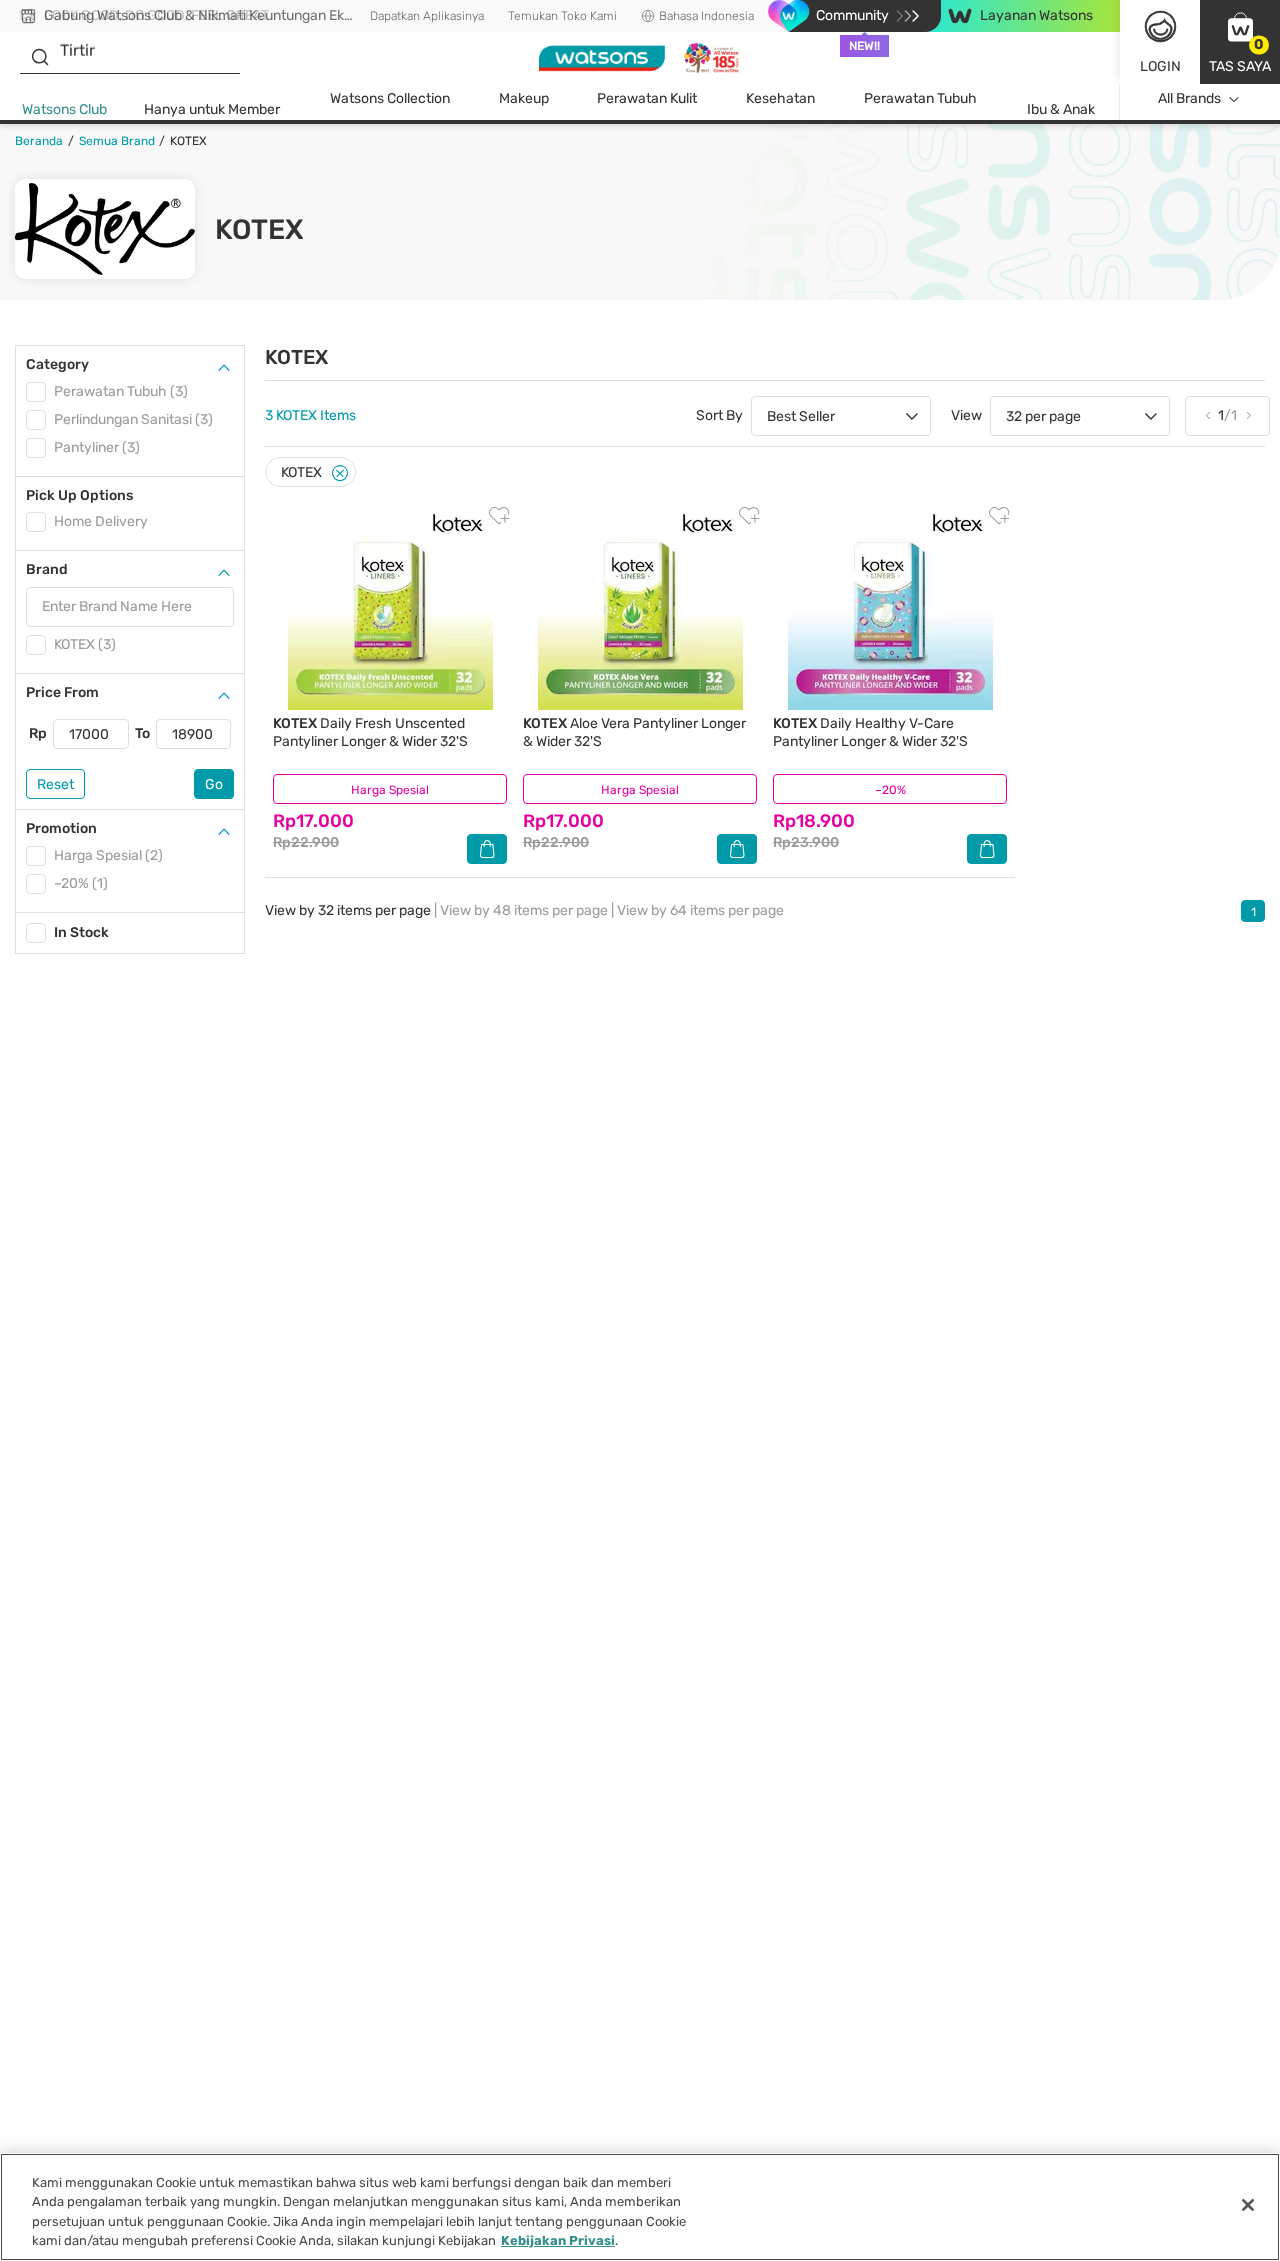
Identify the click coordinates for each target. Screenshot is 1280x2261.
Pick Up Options (79, 495)
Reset (55, 784)
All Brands (1189, 98)
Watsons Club (64, 109)
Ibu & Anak (1061, 109)
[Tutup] (1248, 2205)
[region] (640, 2207)
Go (214, 784)
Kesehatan (780, 98)
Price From (62, 692)
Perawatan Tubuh (920, 98)
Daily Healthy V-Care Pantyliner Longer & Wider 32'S (870, 732)
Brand (47, 569)
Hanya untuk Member (212, 109)
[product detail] (390, 607)
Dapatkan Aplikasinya (427, 16)
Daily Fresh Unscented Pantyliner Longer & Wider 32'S (370, 732)
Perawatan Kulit (647, 98)
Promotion (61, 828)
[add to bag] (487, 849)
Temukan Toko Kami (562, 16)
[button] (1240, 42)
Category (57, 364)
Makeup (524, 98)
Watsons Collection (390, 98)
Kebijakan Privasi (558, 2240)
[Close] (340, 473)
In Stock (81, 932)
